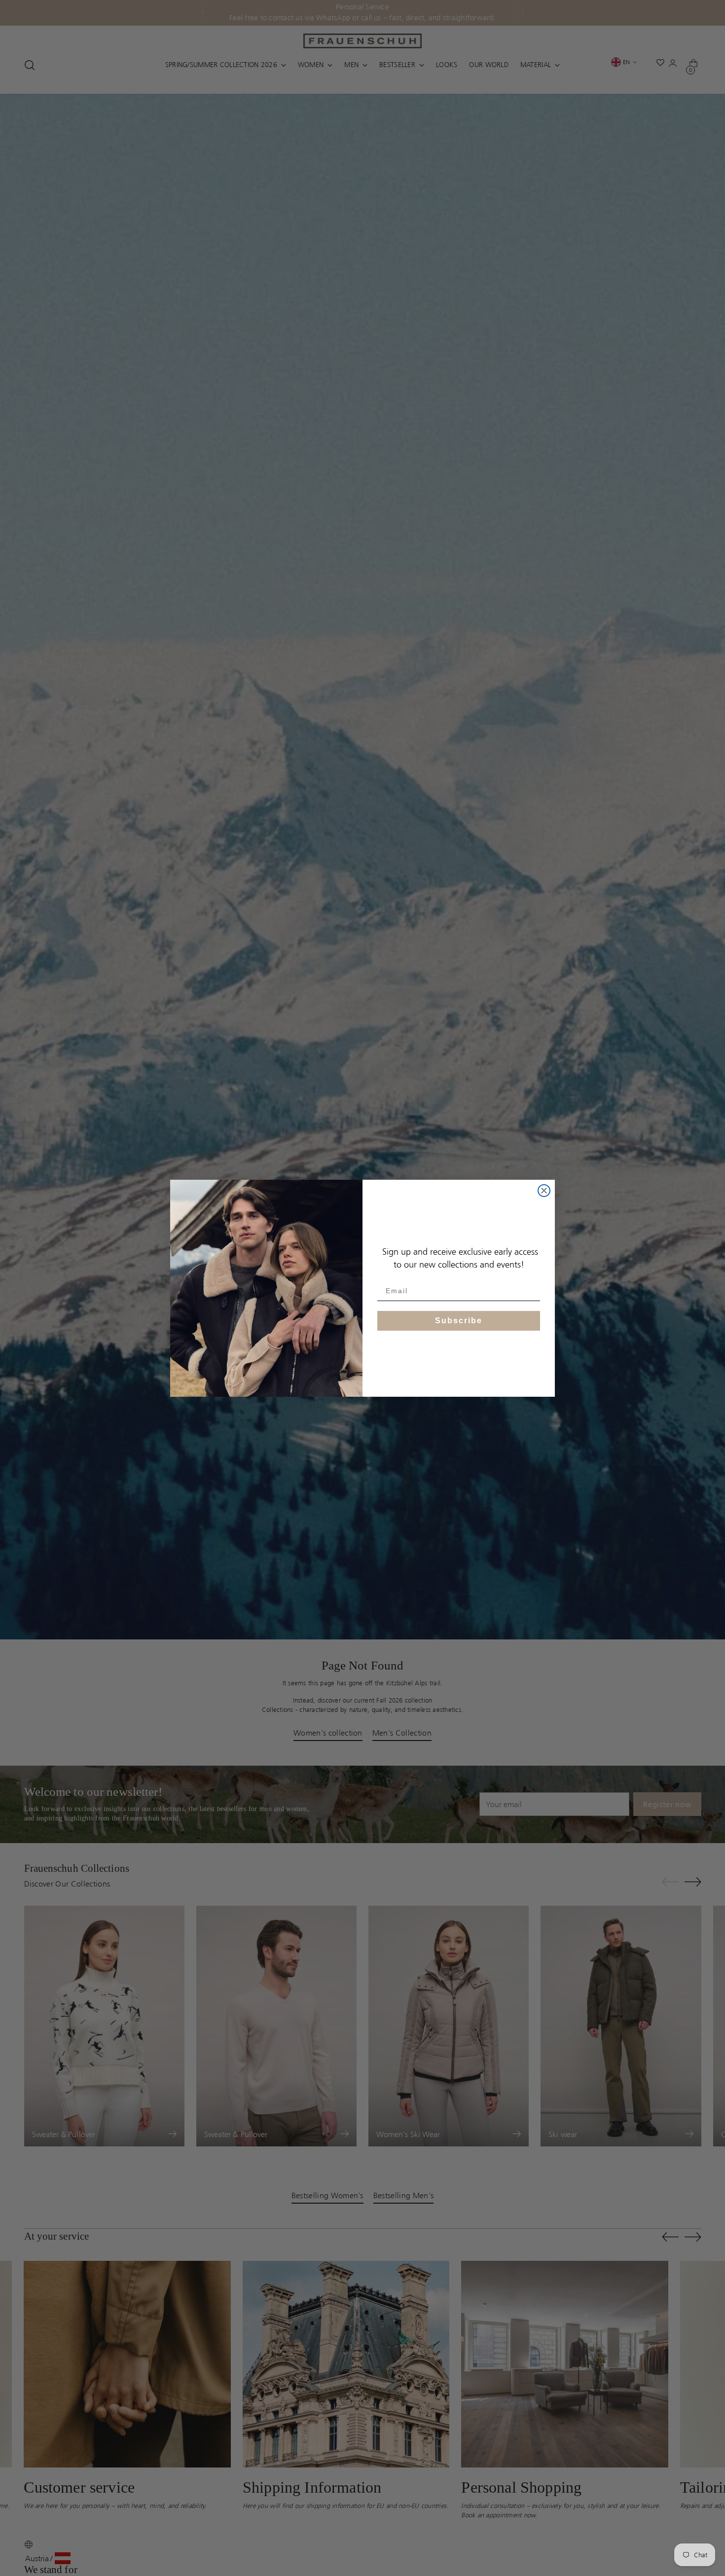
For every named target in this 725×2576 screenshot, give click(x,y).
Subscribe (459, 1320)
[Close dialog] (544, 1191)
